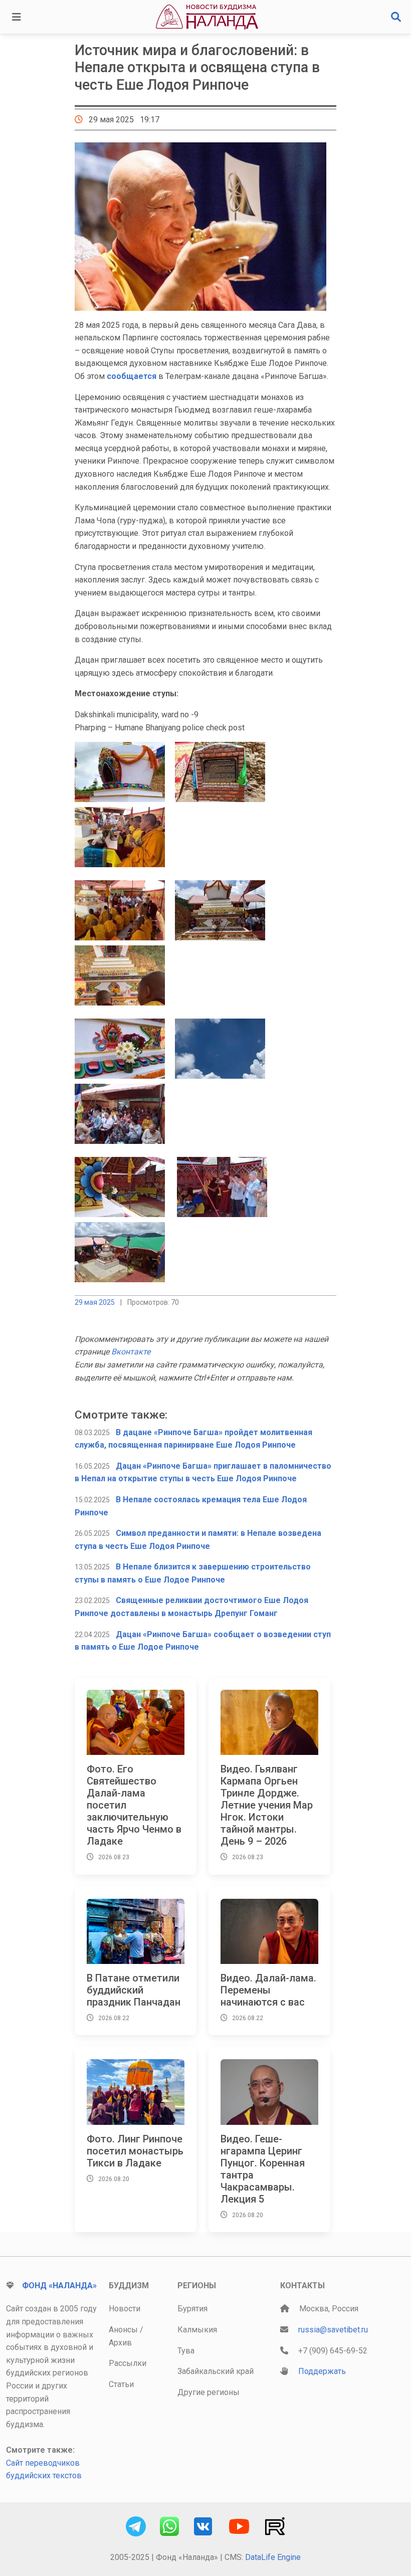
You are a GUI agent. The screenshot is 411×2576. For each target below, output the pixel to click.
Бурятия (192, 2309)
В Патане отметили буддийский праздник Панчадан (134, 1990)
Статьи (121, 2384)
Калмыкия (197, 2330)
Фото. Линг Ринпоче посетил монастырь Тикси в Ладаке (135, 2151)
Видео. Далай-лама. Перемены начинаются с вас (268, 1990)
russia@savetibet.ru (333, 2330)
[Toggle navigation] (17, 17)
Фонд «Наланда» (59, 2286)
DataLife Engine (273, 2557)
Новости (125, 2309)
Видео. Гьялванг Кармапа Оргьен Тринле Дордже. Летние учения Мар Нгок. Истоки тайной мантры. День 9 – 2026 (267, 1805)
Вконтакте (131, 1352)
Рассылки (128, 2363)
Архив (120, 2343)
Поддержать (322, 2371)
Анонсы (123, 2330)
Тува (186, 2351)
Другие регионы (209, 2392)
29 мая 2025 (95, 1302)
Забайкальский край (216, 2371)
